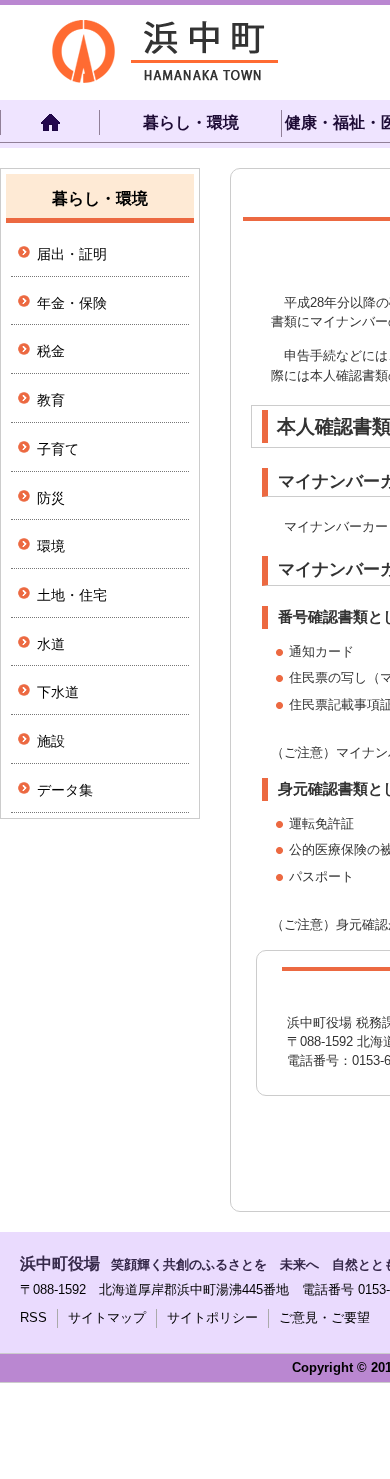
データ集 (65, 790)
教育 (51, 400)
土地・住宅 (72, 595)
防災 (51, 498)
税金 (51, 351)
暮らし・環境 (191, 122)
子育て (58, 449)
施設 (51, 741)
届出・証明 (72, 254)
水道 (51, 644)
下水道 (58, 692)
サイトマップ (107, 1317)
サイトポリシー (212, 1317)
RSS (33, 1317)
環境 (51, 546)
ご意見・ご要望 (324, 1317)
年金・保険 (72, 303)
